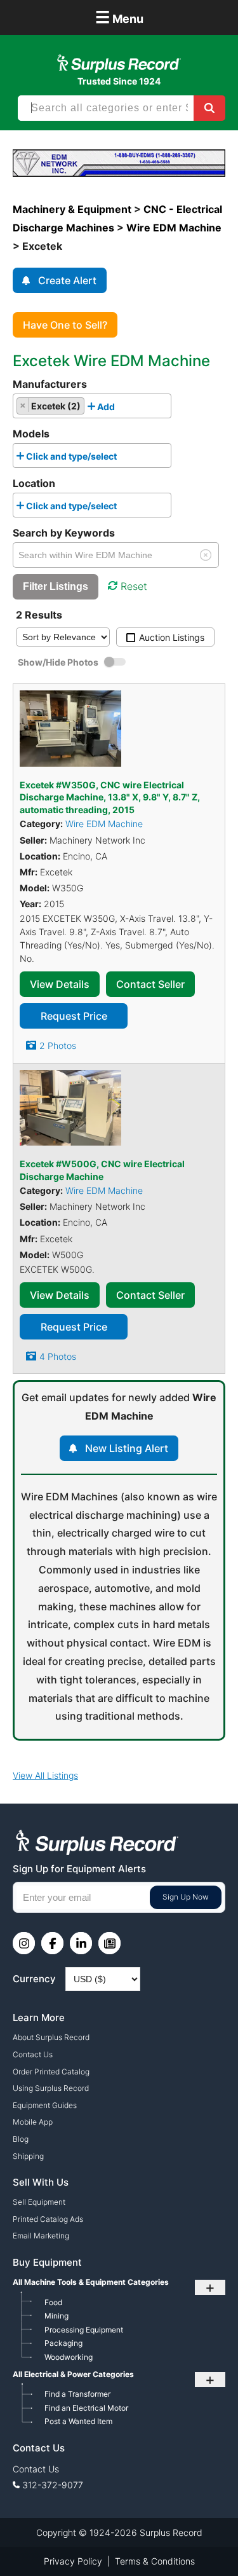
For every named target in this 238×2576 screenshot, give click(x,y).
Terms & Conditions (155, 2561)
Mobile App (33, 2122)
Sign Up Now (186, 1897)
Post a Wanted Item (78, 2421)
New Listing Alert (127, 1448)
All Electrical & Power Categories (73, 2374)
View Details (60, 984)
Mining (56, 2316)
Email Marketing (41, 2236)
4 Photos (58, 1356)
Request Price (74, 1016)
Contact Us (33, 2054)
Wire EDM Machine (104, 824)
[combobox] (92, 406)
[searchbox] (122, 409)
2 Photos (58, 1045)
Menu (119, 17)
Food (53, 2302)
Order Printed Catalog (51, 2072)
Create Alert (67, 280)
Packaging (63, 2343)
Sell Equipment (39, 2202)
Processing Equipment (84, 2330)
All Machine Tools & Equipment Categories (91, 2282)
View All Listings (45, 1775)
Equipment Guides (45, 2105)
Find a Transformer (77, 2394)
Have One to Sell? (65, 325)
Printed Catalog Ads (48, 2219)
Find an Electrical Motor (86, 2408)
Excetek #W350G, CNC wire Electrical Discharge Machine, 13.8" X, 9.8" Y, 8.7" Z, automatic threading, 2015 (110, 797)
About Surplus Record (51, 2037)
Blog (21, 2139)
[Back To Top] (202, 2540)
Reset (134, 586)
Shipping (28, 2156)
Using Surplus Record (51, 2088)
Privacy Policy (73, 2561)
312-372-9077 (53, 2485)
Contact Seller (150, 984)
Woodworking (69, 2357)
